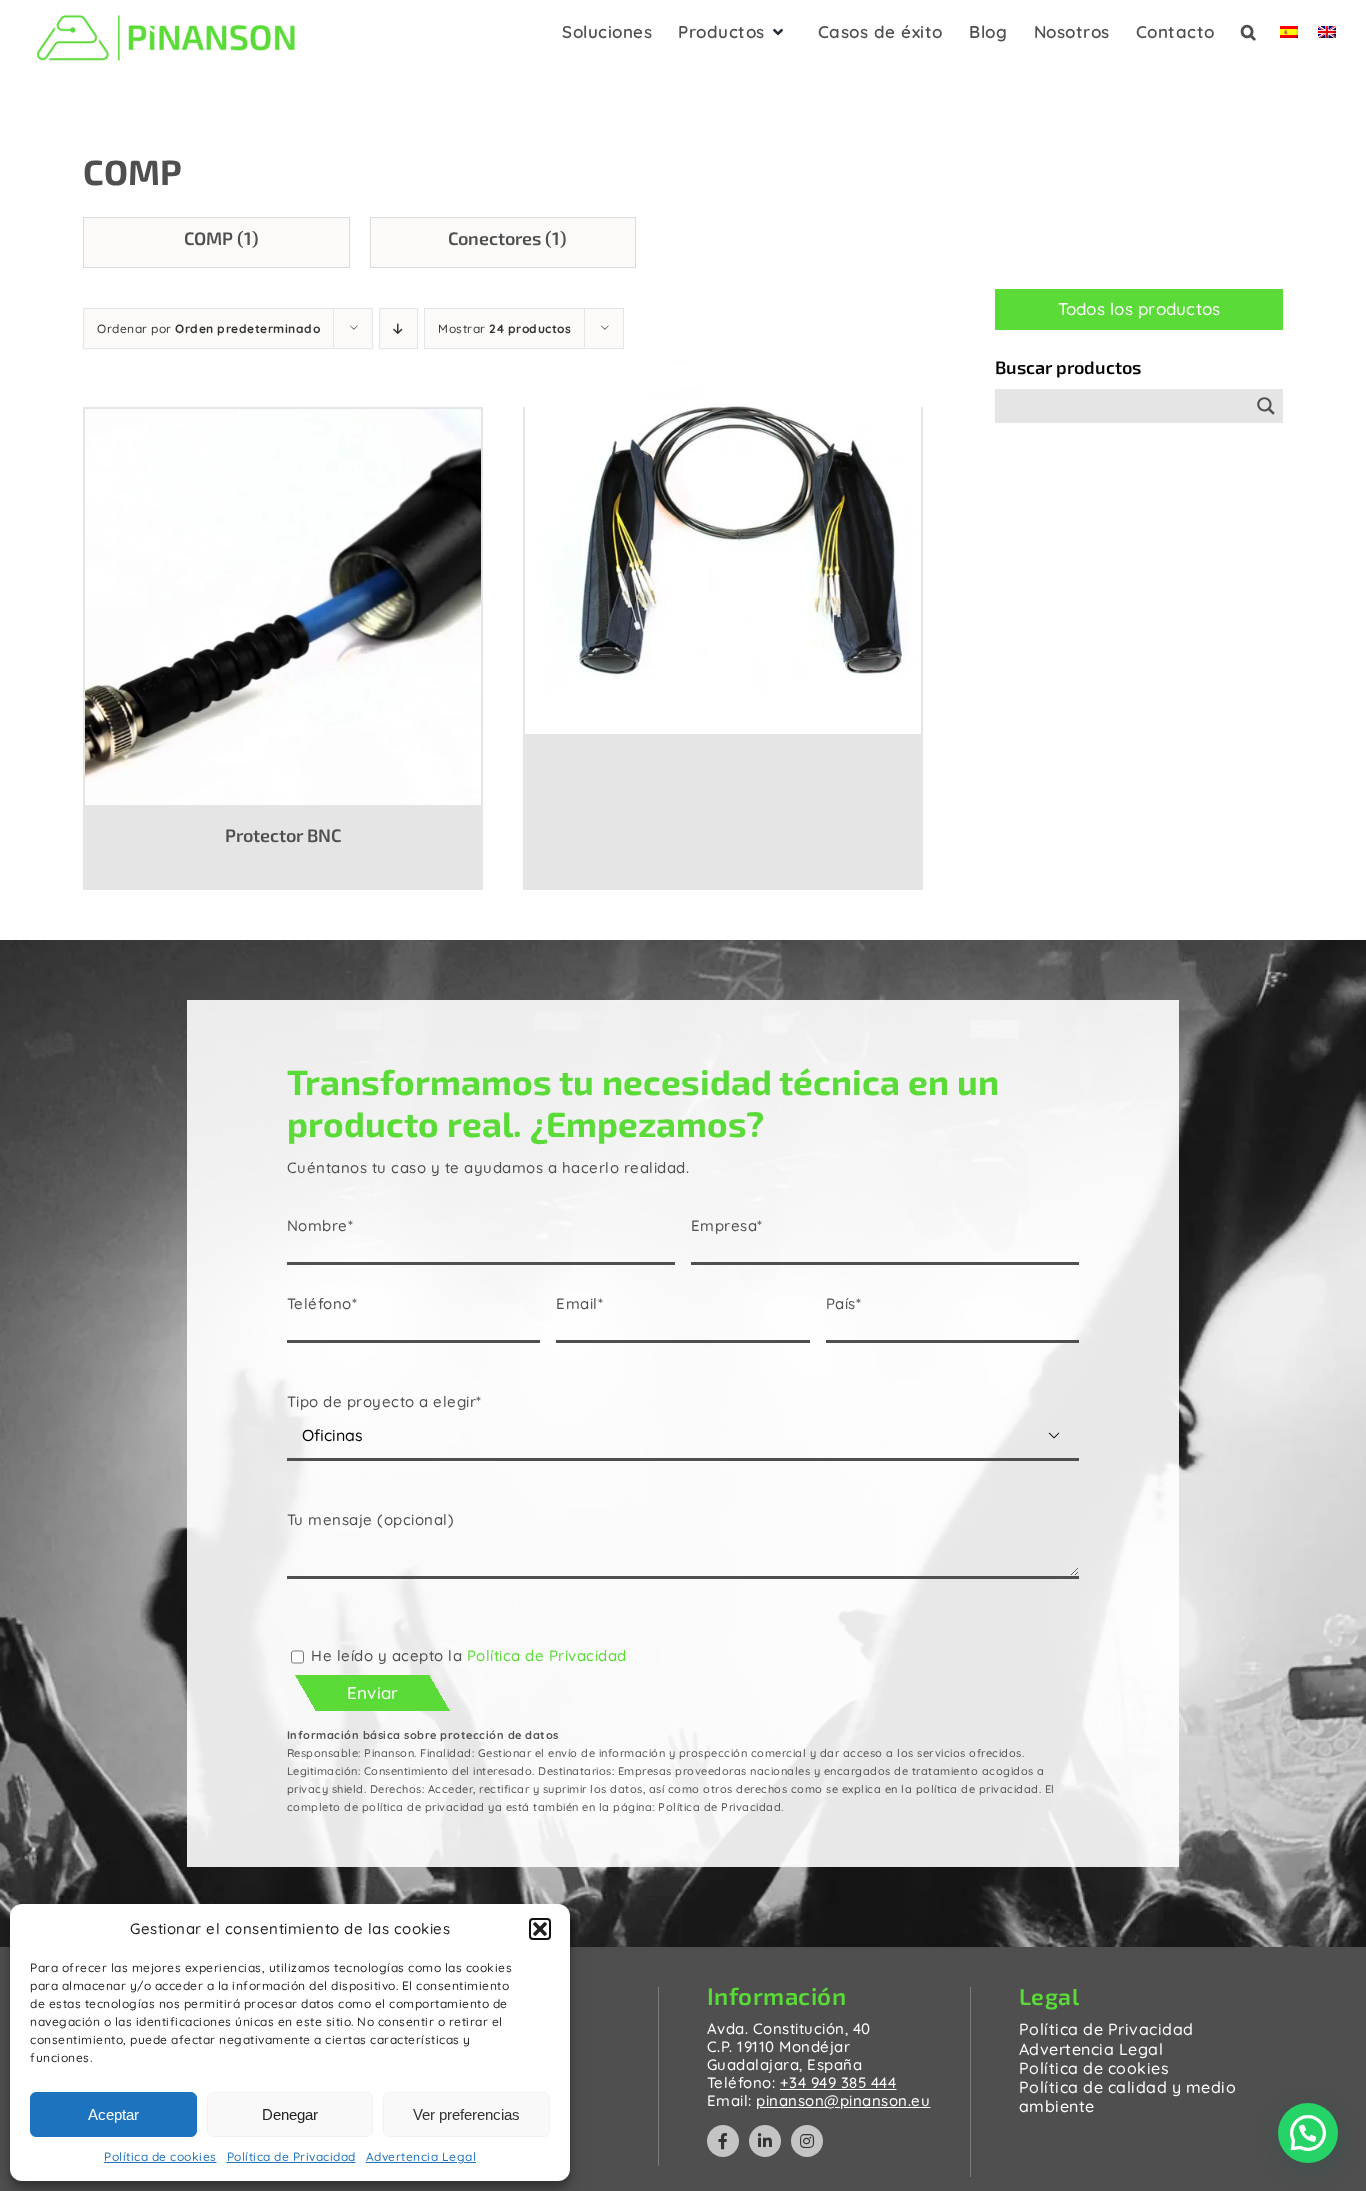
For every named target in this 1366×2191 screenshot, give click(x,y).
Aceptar (113, 2114)
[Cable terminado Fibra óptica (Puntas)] (723, 534)
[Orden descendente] (398, 328)
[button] (540, 1929)
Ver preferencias (466, 2114)
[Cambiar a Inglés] (1327, 38)
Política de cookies (160, 2156)
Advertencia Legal (421, 2156)
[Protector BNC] (283, 606)
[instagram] (807, 2141)
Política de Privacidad (291, 2156)
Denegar (290, 2114)
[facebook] (723, 2141)
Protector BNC (283, 835)
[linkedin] (765, 2141)
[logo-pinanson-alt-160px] (166, 12)
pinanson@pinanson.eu (843, 2100)
